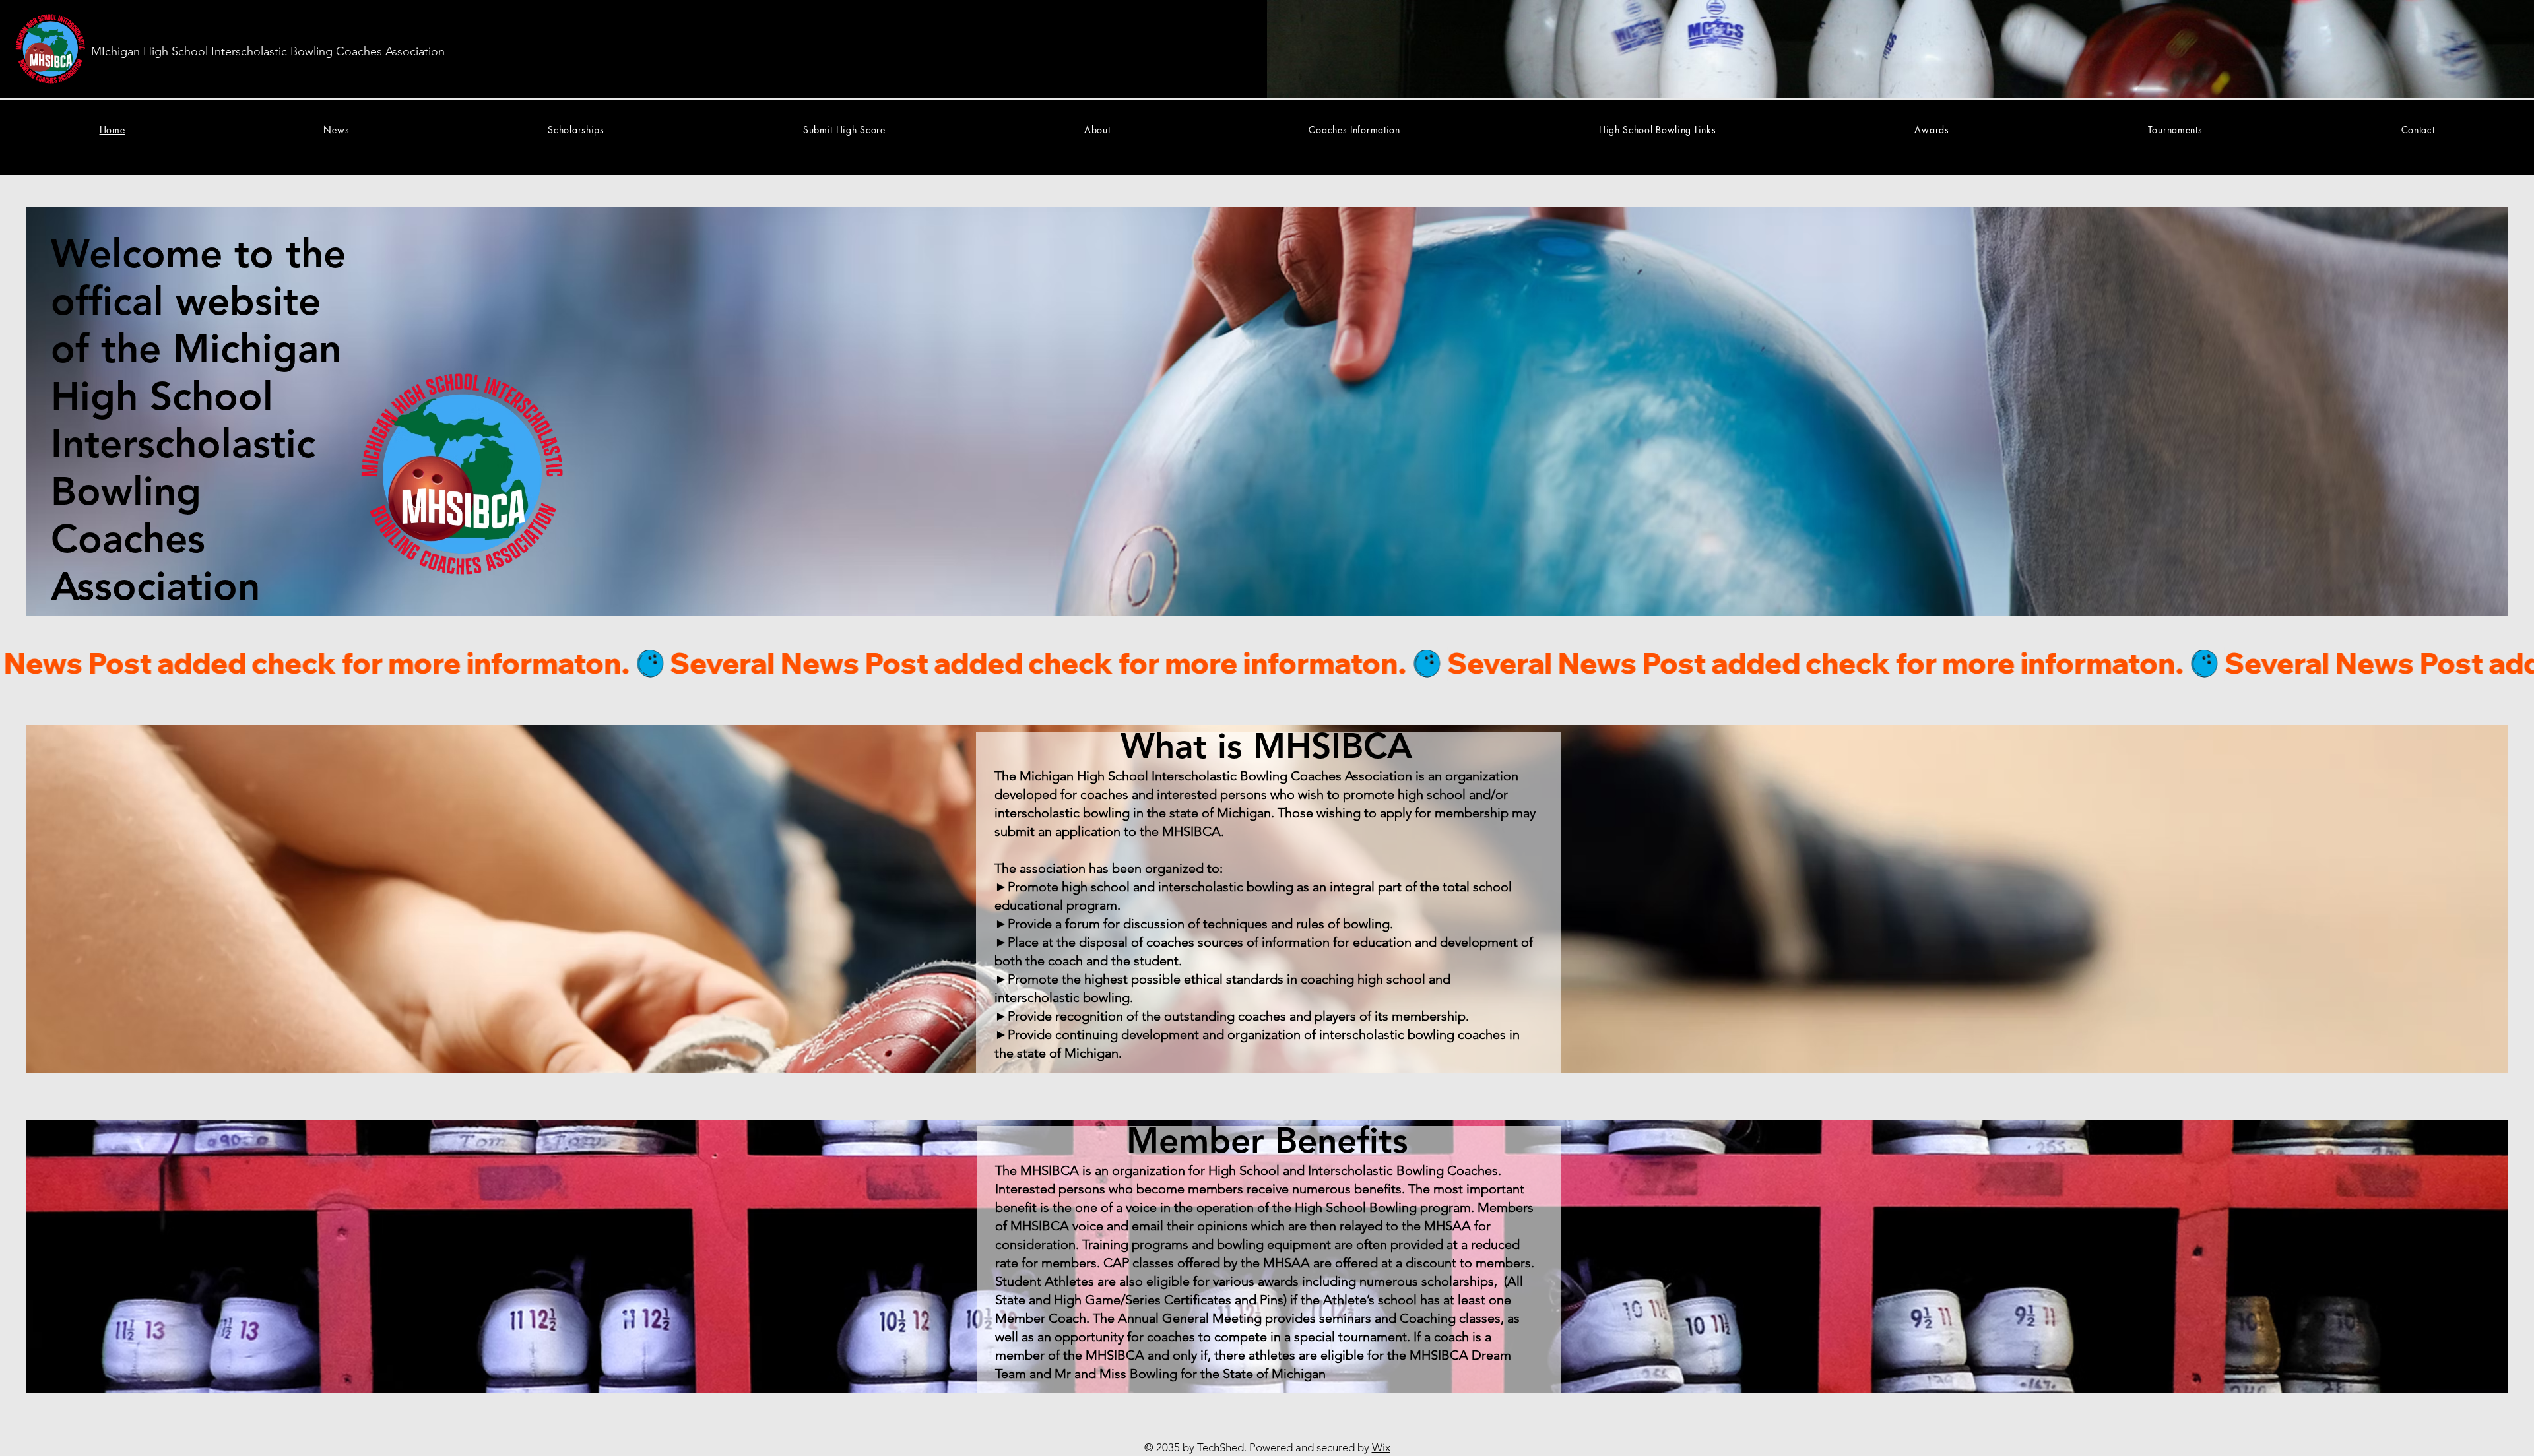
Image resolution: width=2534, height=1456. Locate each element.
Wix (1381, 1447)
